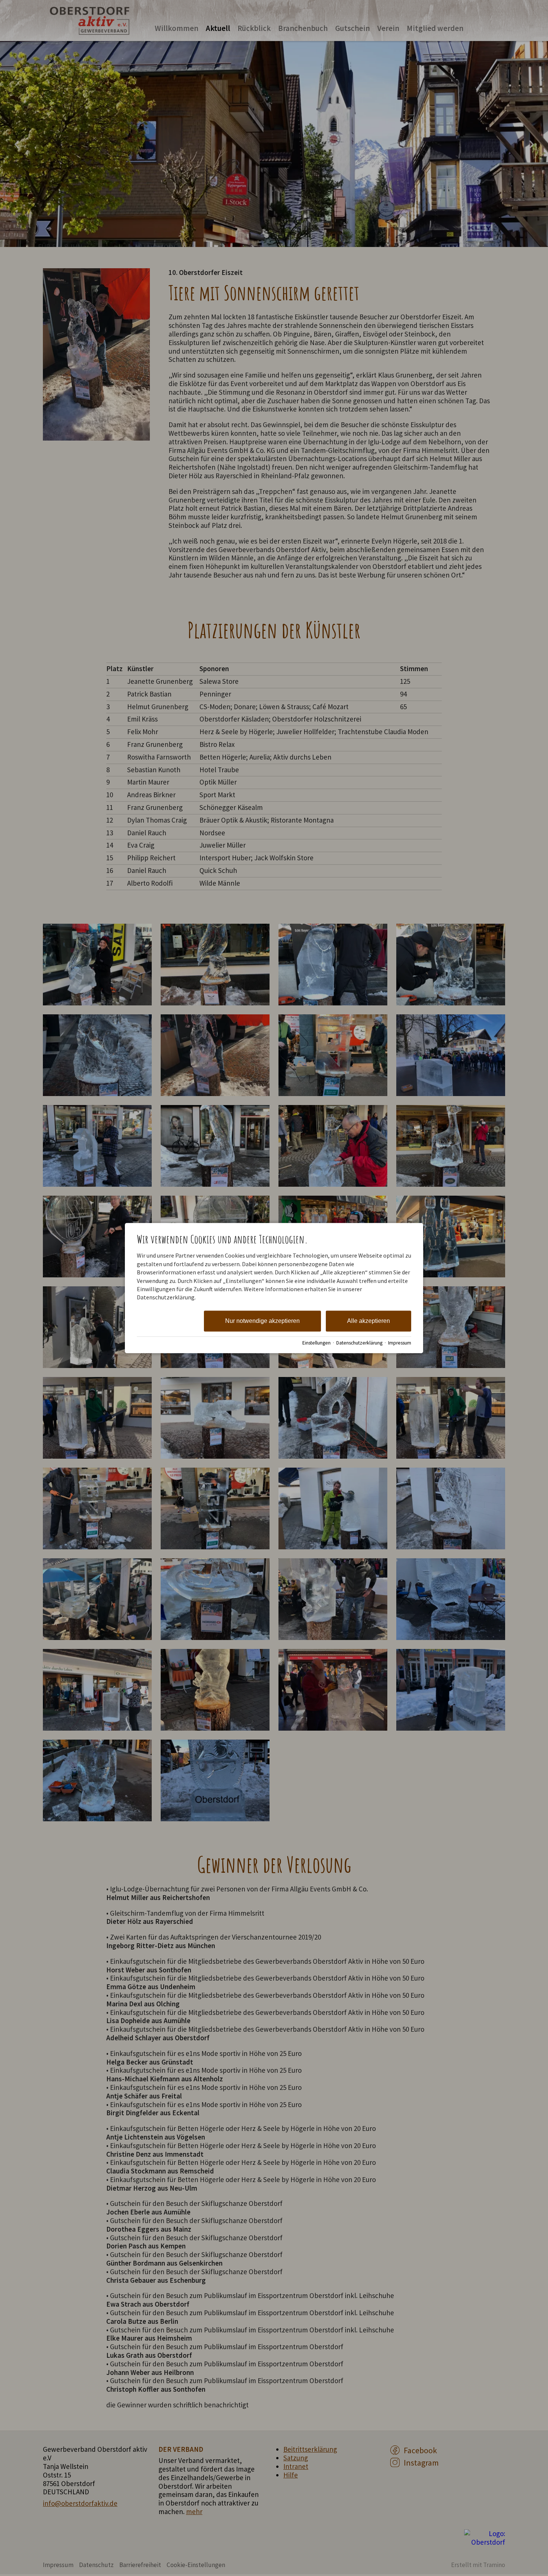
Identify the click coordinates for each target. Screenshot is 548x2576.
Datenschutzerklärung (359, 1343)
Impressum (400, 1343)
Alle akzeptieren (369, 1321)
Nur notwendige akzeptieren (262, 1321)
